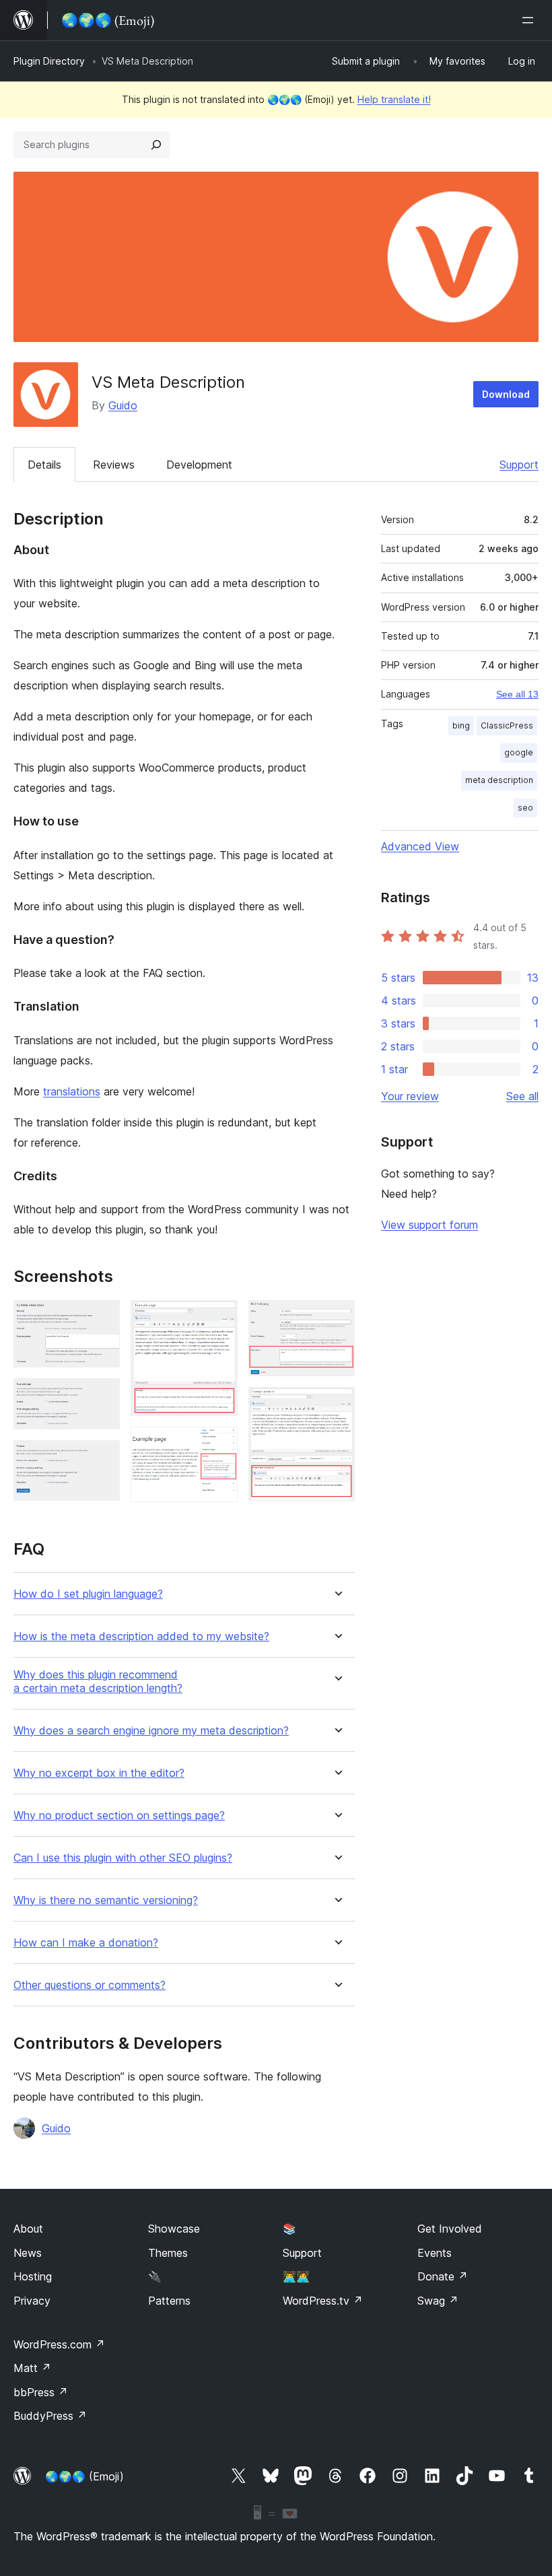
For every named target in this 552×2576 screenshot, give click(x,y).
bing (461, 725)
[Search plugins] (156, 145)
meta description (499, 780)
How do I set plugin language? (88, 1594)
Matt (32, 2368)
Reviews (114, 465)
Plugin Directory (49, 61)
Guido (123, 405)
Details (44, 465)
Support (519, 465)
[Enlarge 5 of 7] (219, 1445)
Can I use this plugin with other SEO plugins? (123, 1858)
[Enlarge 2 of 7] (102, 1396)
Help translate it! (394, 99)
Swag (438, 2301)
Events (435, 2253)
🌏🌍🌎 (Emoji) (84, 2476)
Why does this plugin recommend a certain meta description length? (98, 1681)
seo (525, 808)
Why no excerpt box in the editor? (99, 1773)
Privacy (32, 2301)
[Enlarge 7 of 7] (337, 1405)
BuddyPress (50, 2416)
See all (522, 1096)
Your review (410, 1096)
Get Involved (450, 2229)
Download (506, 394)
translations (72, 1091)
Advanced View (420, 846)
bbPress (41, 2392)
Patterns (169, 2301)
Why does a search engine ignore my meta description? (151, 1731)
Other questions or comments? (90, 1985)
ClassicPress (507, 725)
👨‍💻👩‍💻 (296, 2276)
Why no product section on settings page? (119, 1816)
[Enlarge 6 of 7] (337, 1318)
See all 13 (517, 694)
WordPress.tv (323, 2301)
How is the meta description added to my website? (141, 1636)
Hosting (33, 2276)
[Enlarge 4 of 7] (219, 1318)
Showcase (174, 2229)
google (519, 752)
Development (199, 465)
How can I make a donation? (86, 1943)
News (28, 2253)
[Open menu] (530, 20)
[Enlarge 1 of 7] (102, 1318)
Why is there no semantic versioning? (106, 1900)
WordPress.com (59, 2344)
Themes (168, 2253)
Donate (443, 2276)
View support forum (429, 1225)
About (28, 2229)
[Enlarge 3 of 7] (102, 1458)
